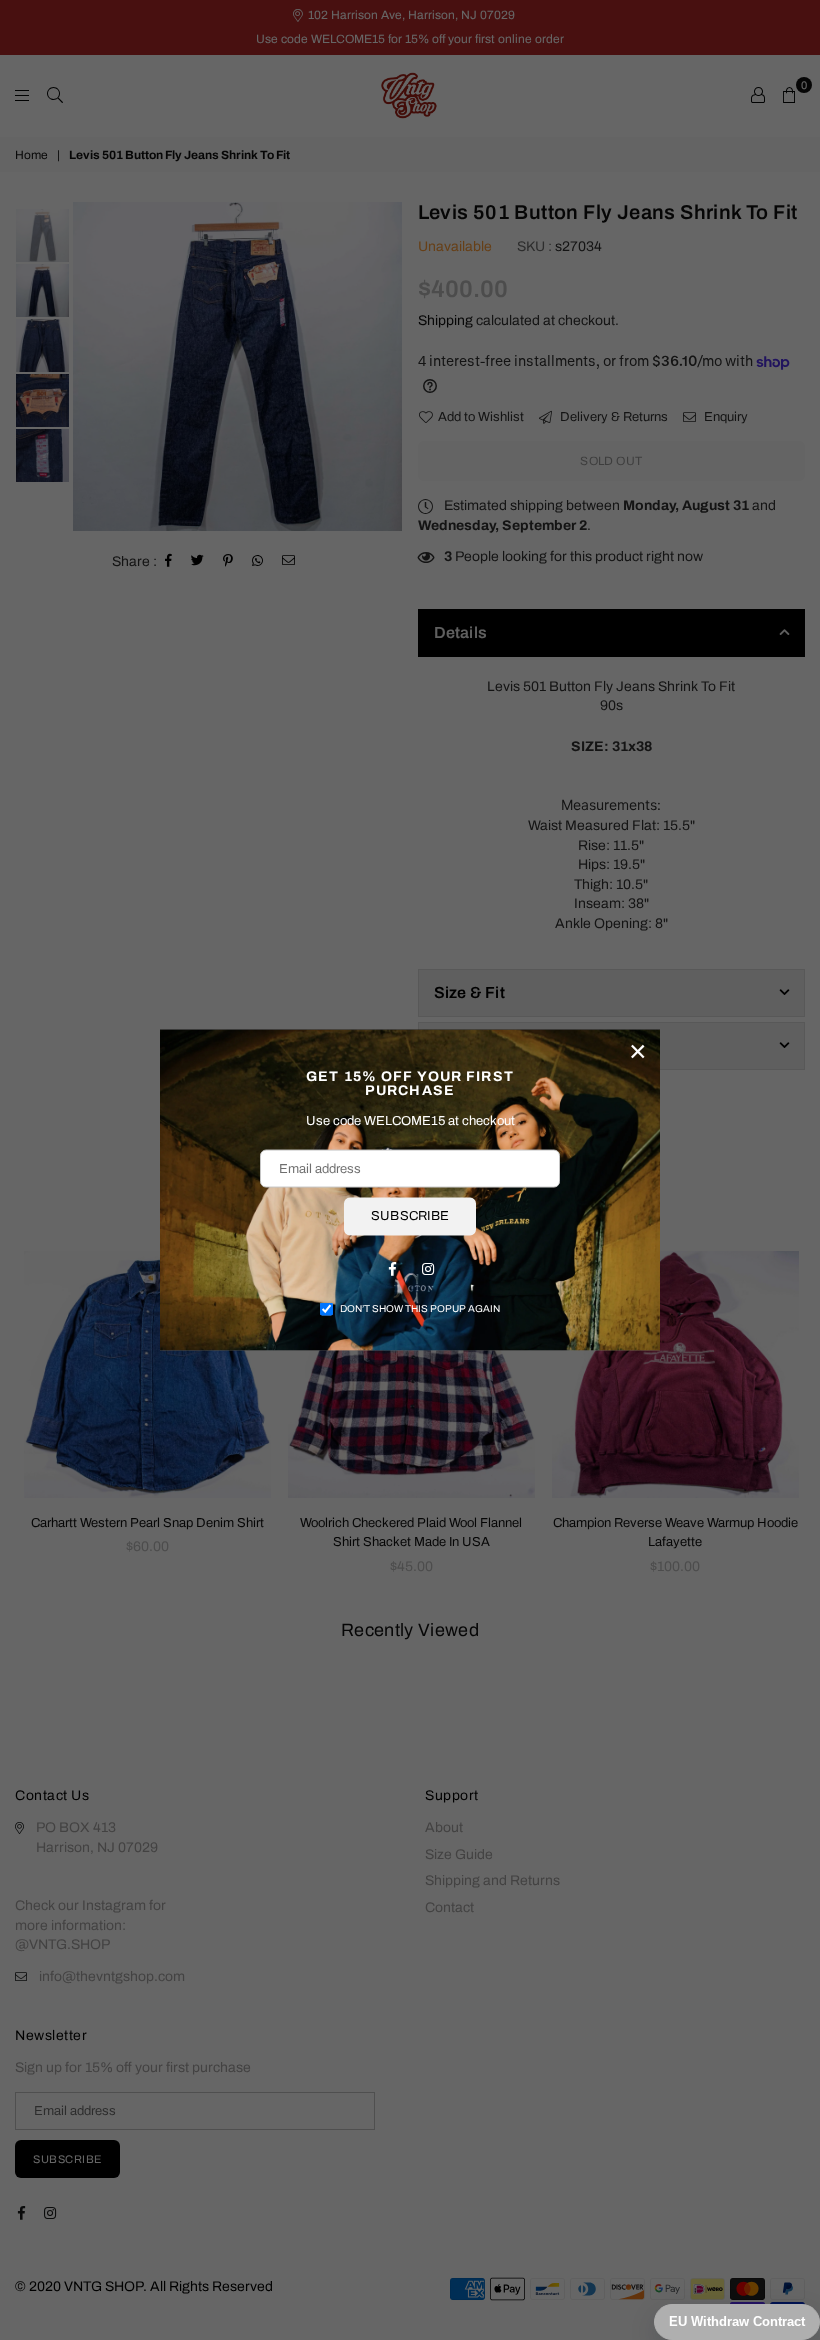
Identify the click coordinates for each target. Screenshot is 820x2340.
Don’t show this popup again (420, 1307)
